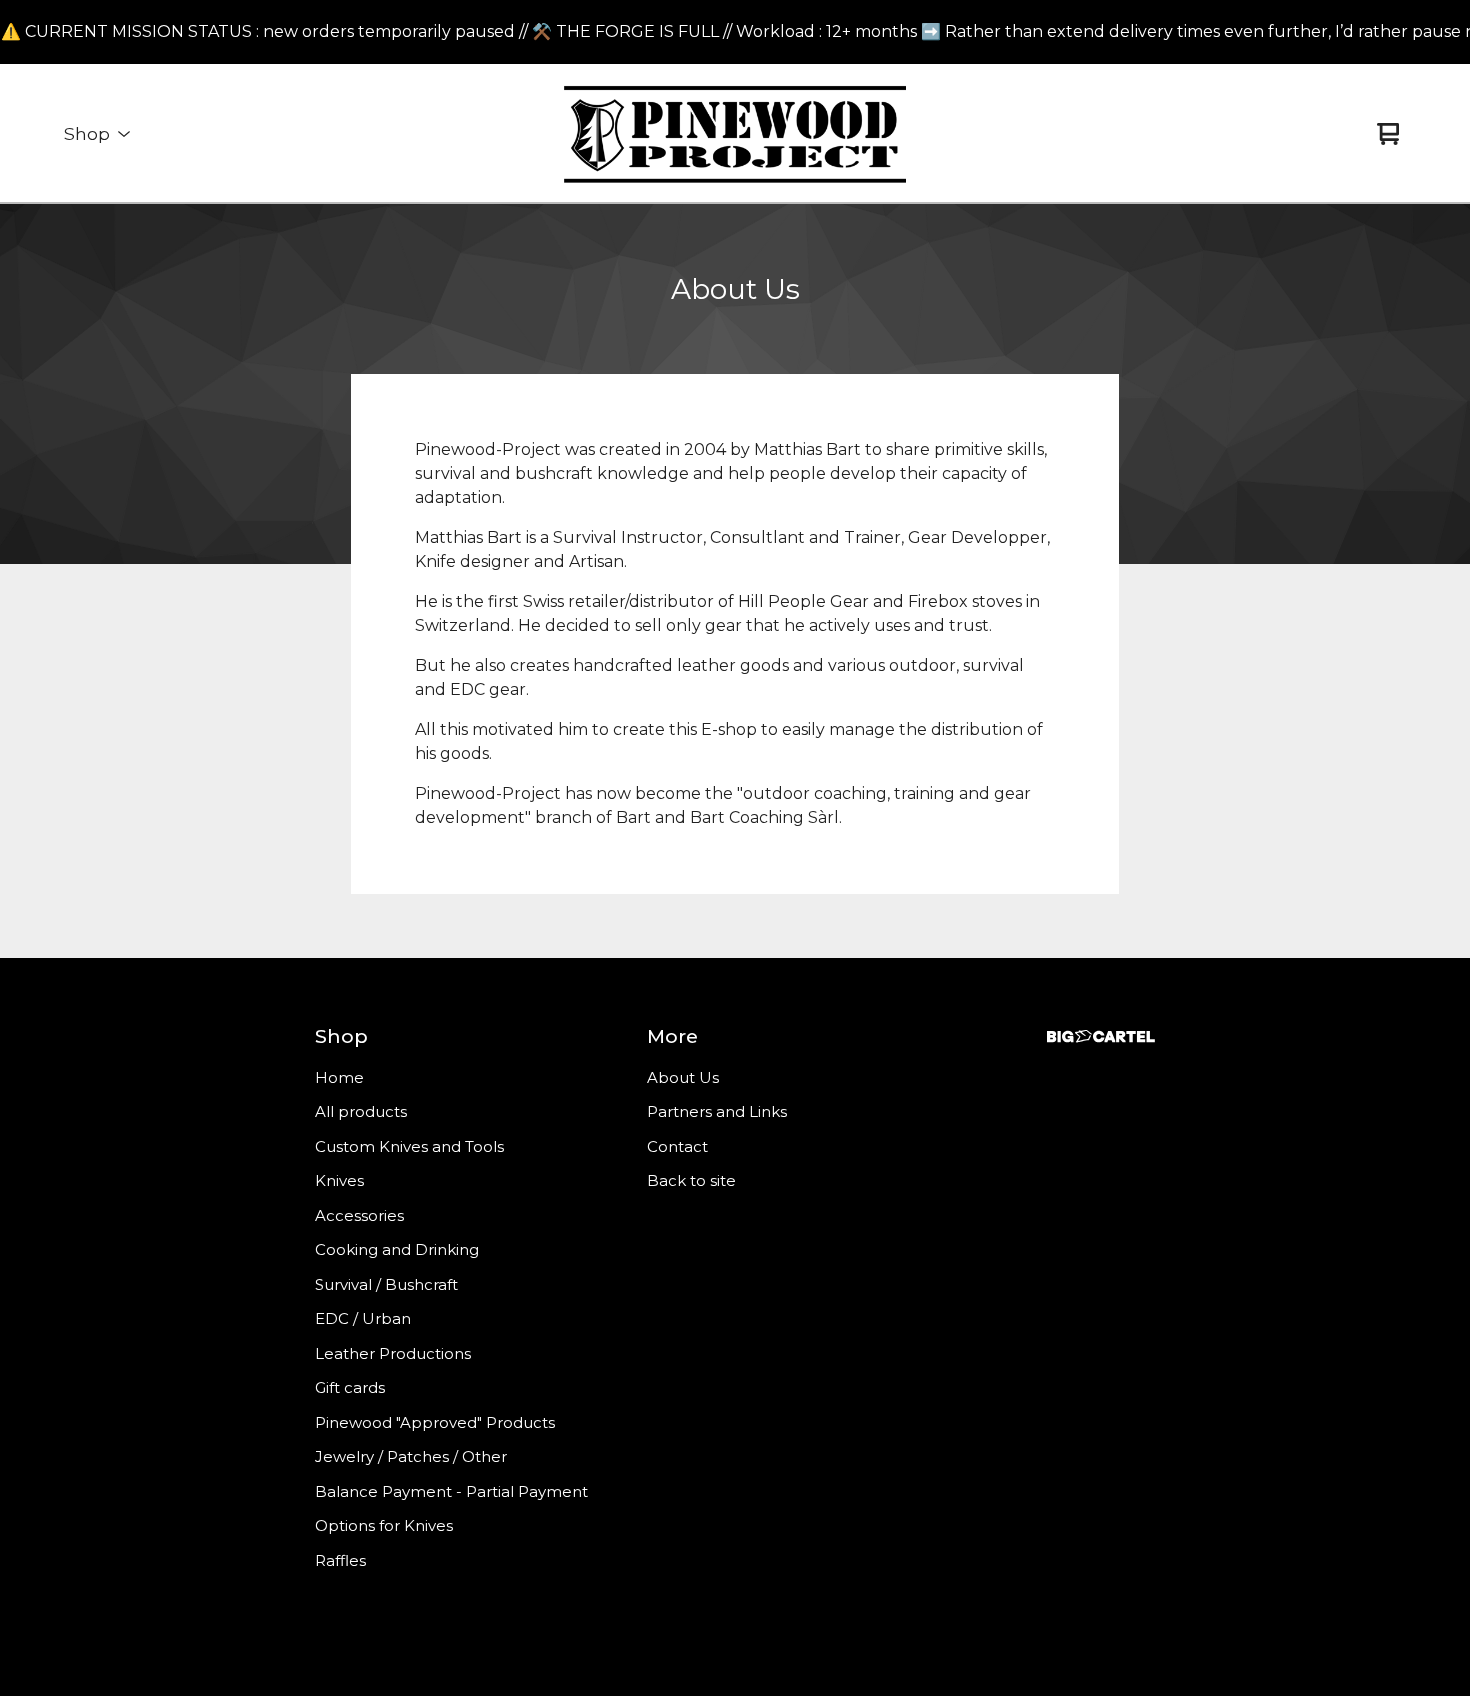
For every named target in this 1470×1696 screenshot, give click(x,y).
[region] (735, 32)
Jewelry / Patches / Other (411, 1456)
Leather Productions (393, 1353)
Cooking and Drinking (397, 1249)
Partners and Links (717, 1111)
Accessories (359, 1215)
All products (361, 1111)
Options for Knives (384, 1525)
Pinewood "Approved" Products (435, 1422)
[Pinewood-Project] (735, 134)
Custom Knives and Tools (409, 1146)
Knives (339, 1180)
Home (339, 1077)
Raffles (340, 1560)
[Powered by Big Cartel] (1101, 1036)
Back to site (691, 1180)
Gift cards (350, 1387)
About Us (683, 1077)
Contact (677, 1146)
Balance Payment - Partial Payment (451, 1491)
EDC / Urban (363, 1318)
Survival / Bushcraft (386, 1284)
